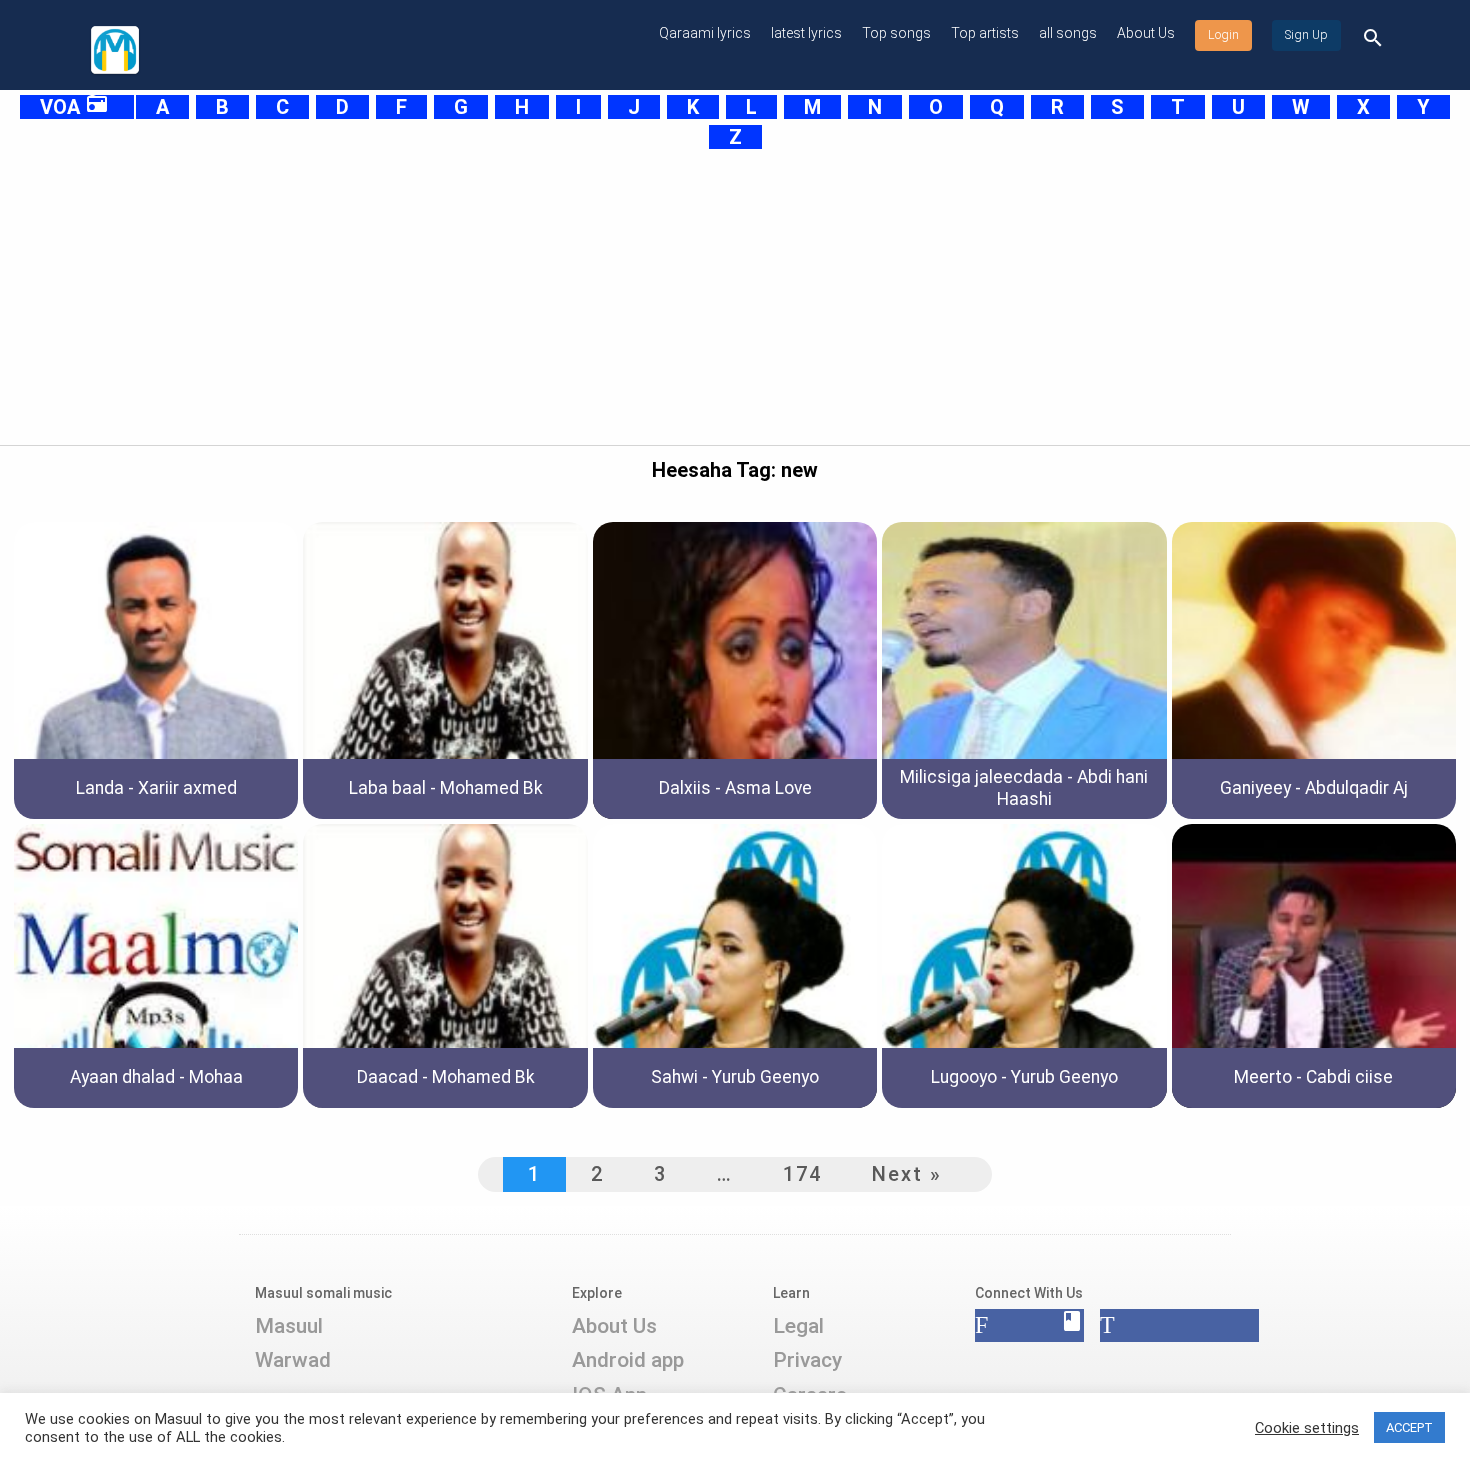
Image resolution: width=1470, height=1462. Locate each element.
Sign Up (1306, 35)
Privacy (807, 1360)
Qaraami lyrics (705, 33)
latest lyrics (806, 33)
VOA (74, 107)
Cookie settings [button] (1307, 1428)
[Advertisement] (685, 292)
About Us (1146, 33)
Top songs (896, 33)
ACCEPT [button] (1409, 1427)
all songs (1068, 33)
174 (802, 1174)
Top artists (985, 33)
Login (1223, 35)
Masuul (289, 1326)
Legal (798, 1326)
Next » (907, 1174)
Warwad (293, 1360)
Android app (628, 1360)
